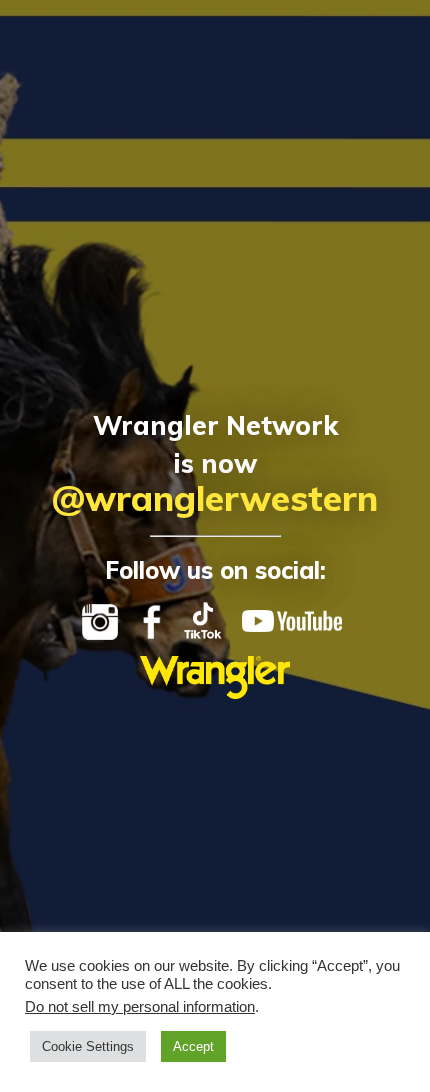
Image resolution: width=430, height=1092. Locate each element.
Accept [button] (193, 1046)
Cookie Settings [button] (88, 1046)
